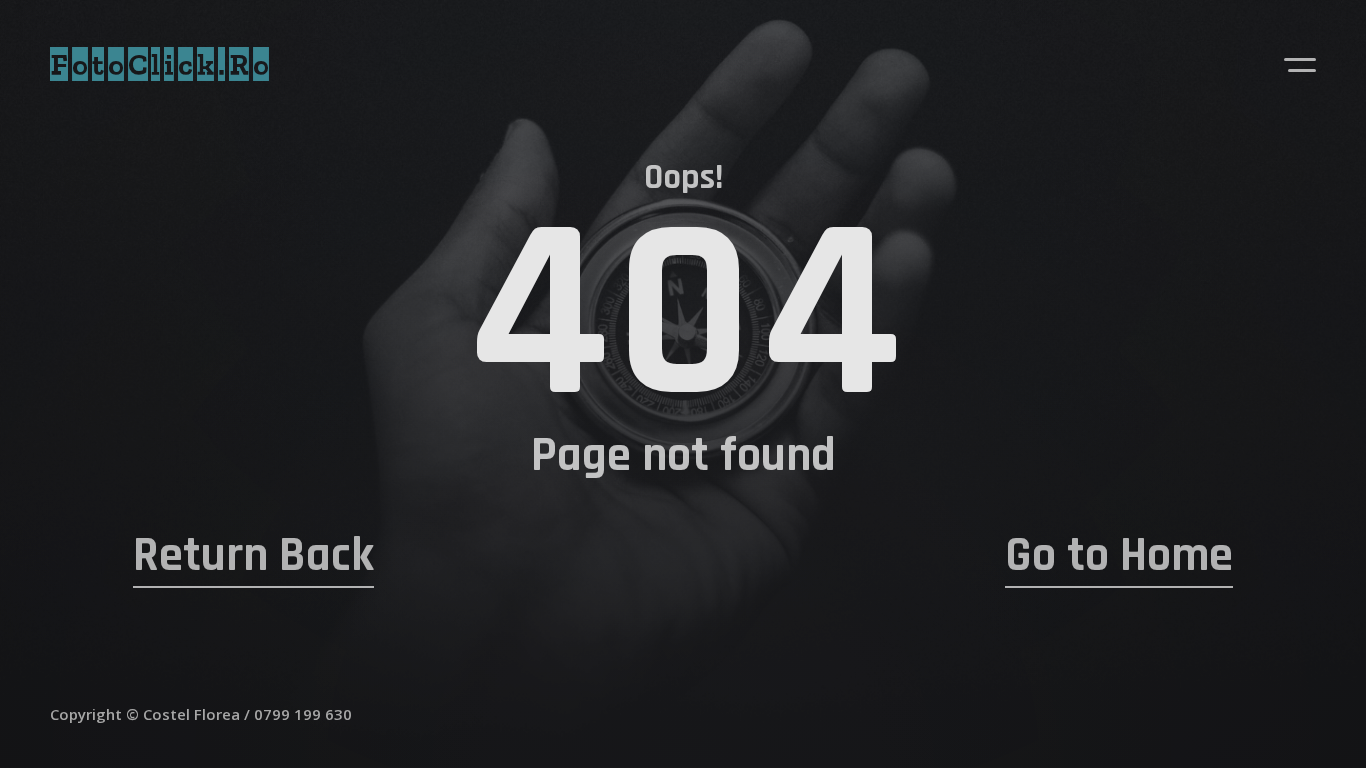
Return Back (253, 556)
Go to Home (1119, 556)
